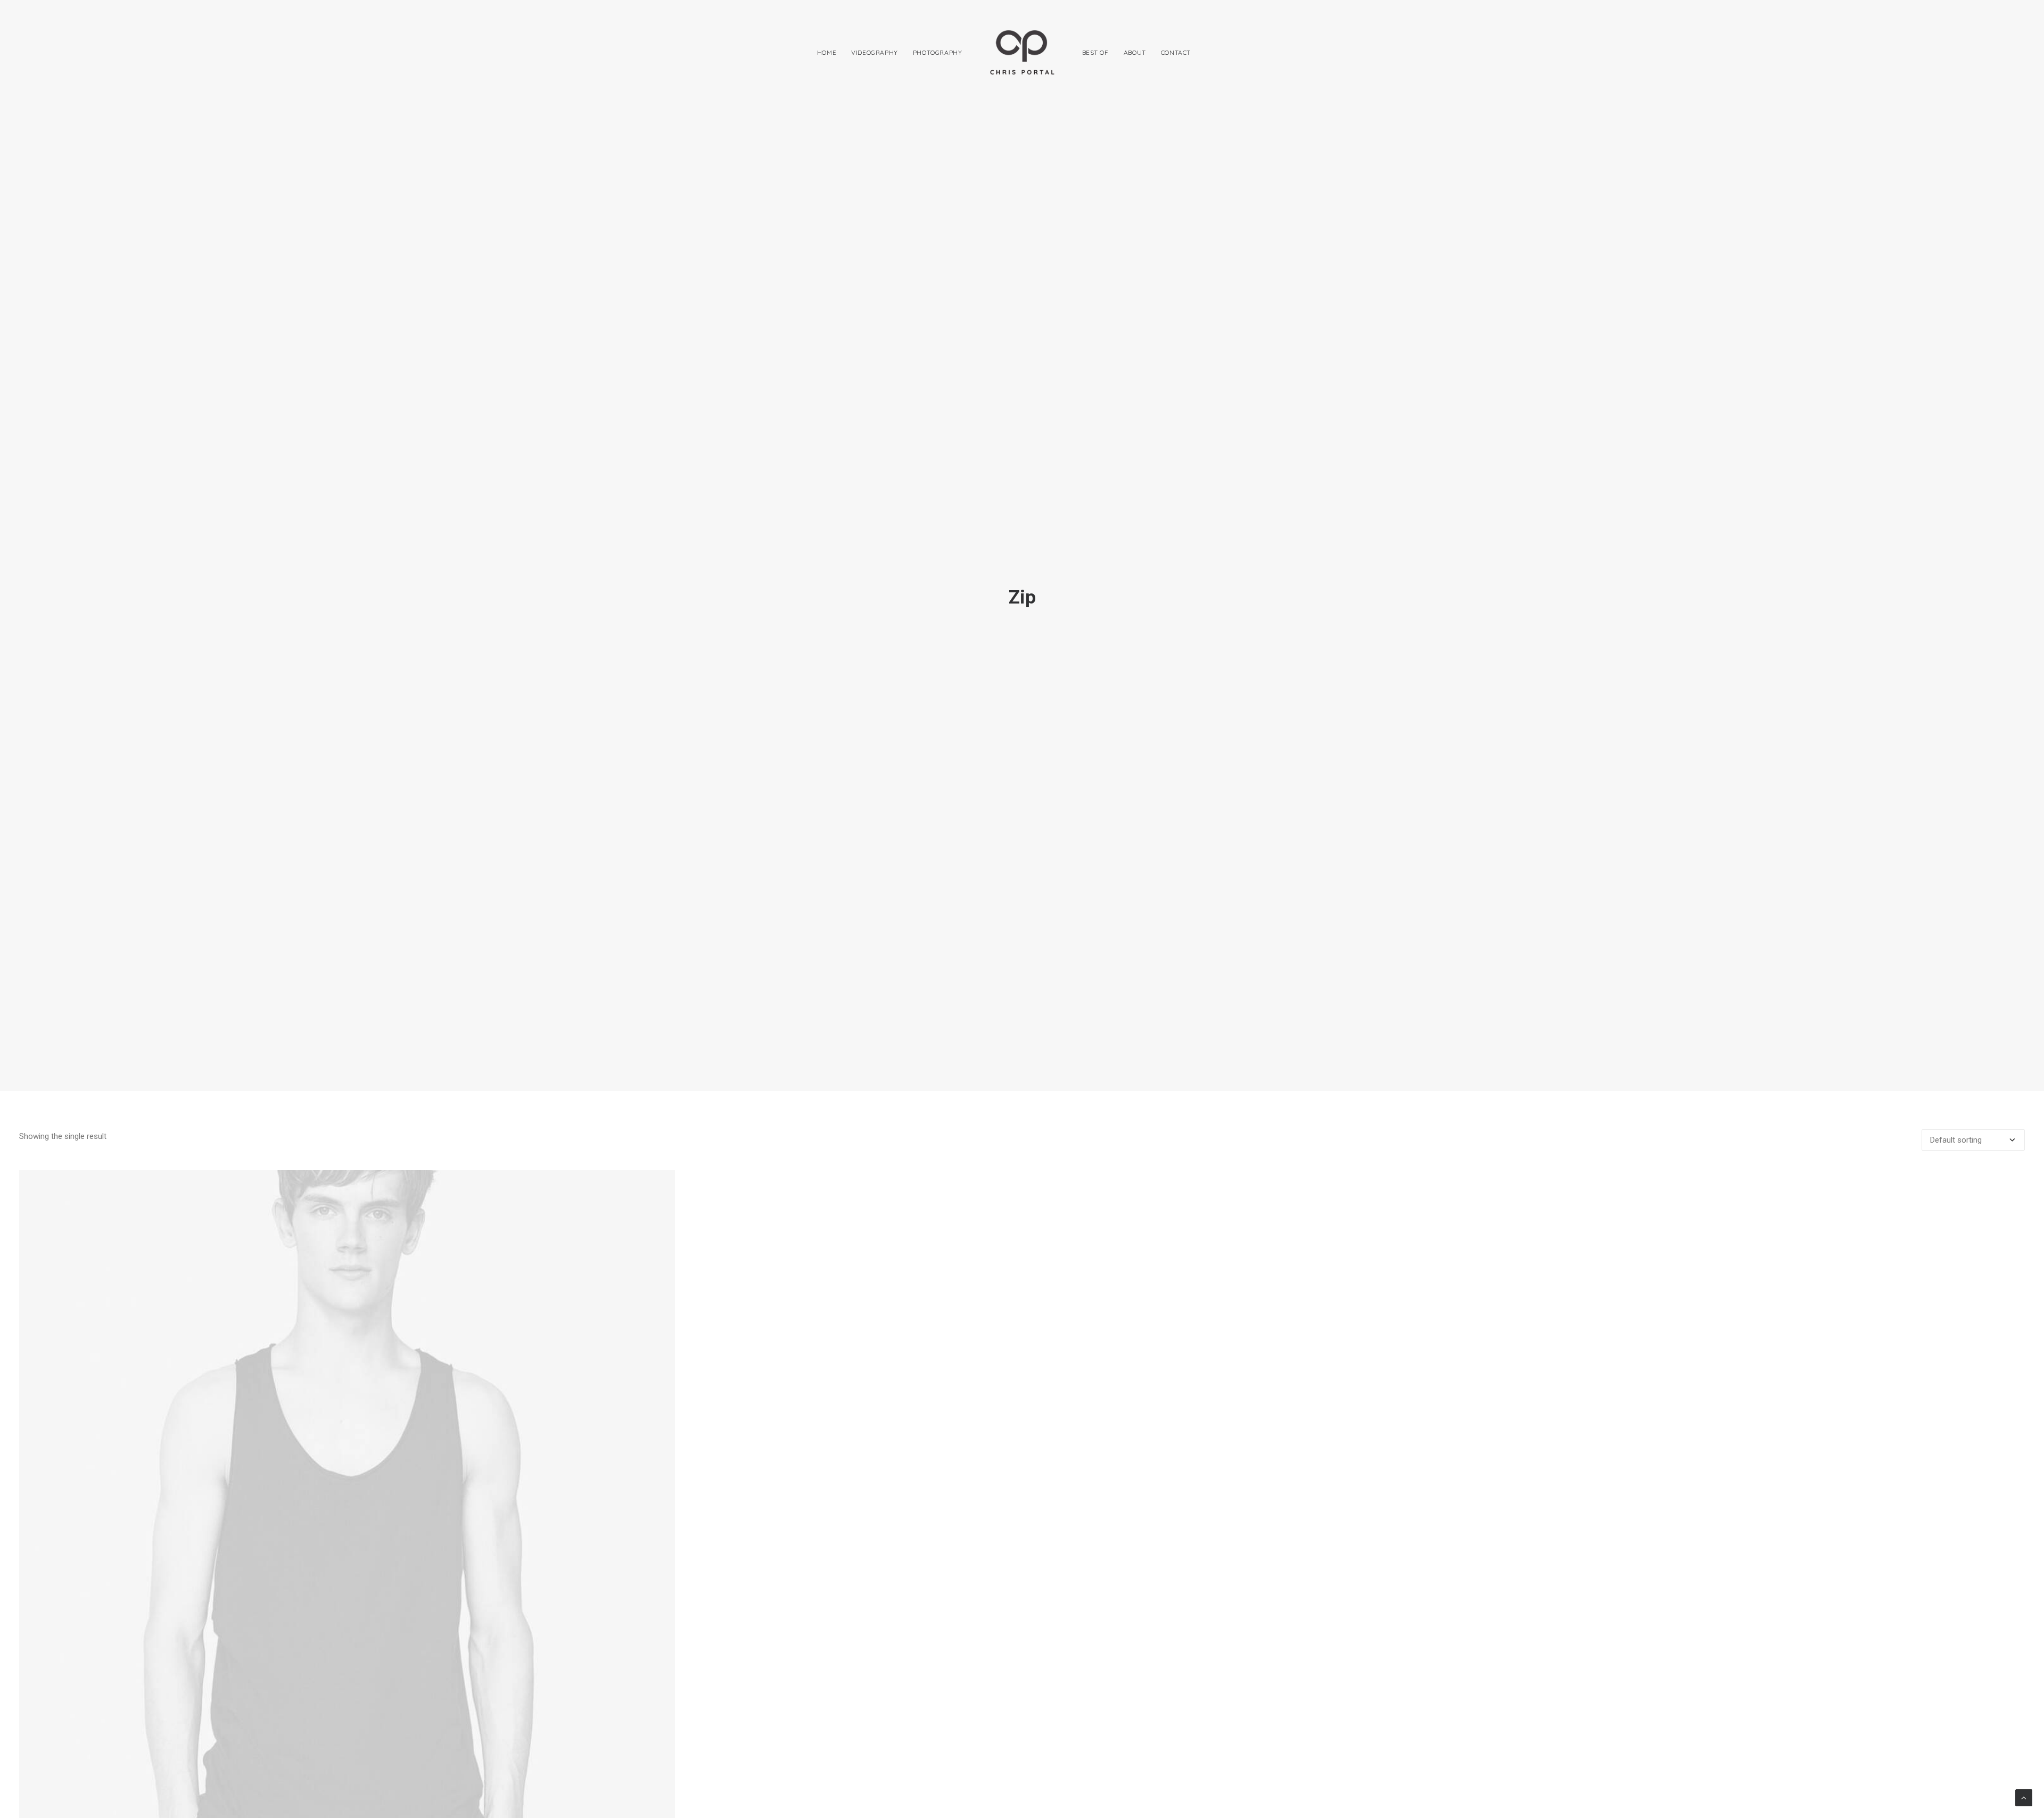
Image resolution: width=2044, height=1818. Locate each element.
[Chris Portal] (1022, 52)
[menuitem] (827, 52)
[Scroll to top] (2024, 1797)
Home (827, 52)
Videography (875, 52)
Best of (1095, 52)
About (1135, 52)
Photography (938, 52)
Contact (1176, 52)
